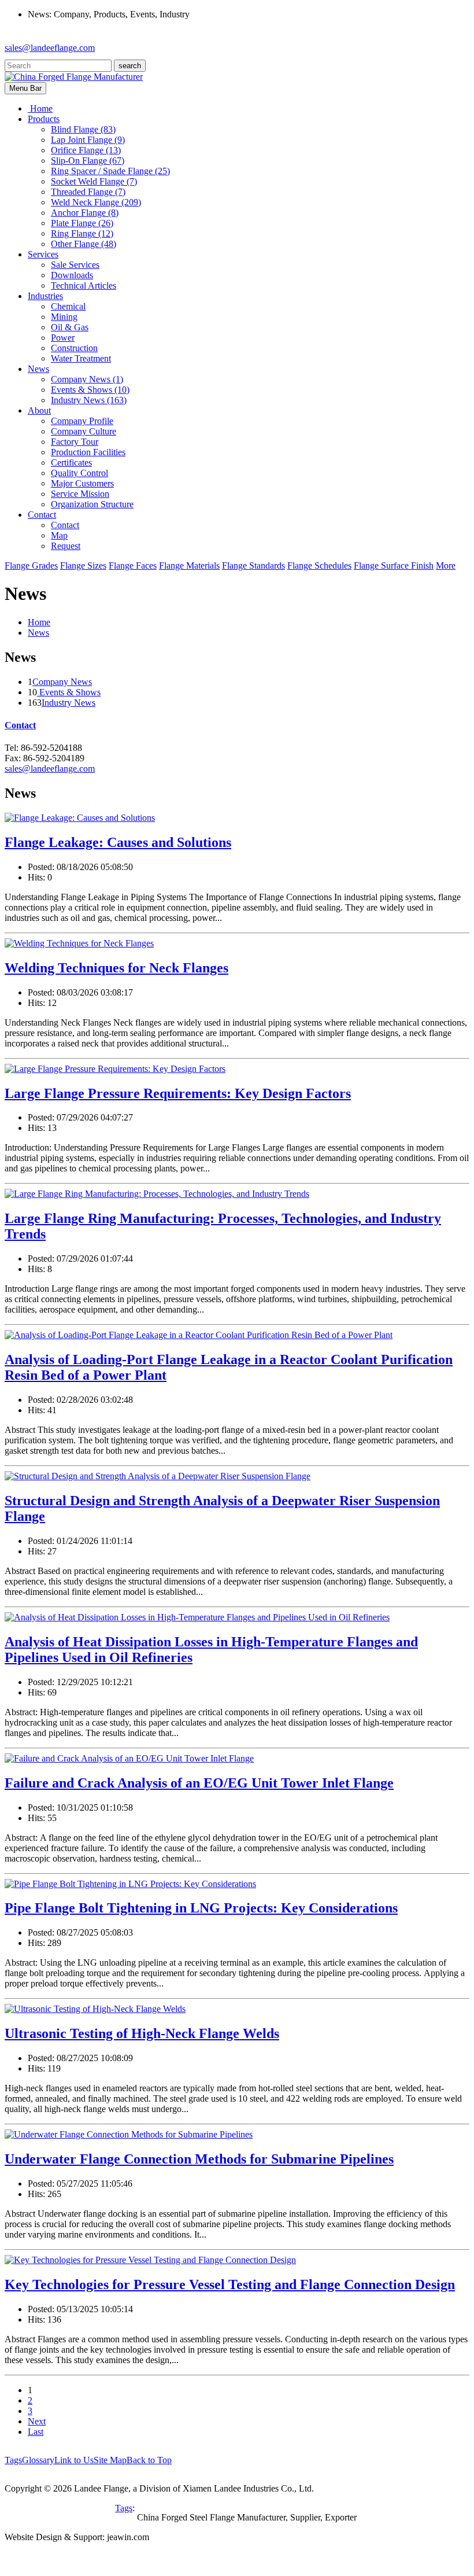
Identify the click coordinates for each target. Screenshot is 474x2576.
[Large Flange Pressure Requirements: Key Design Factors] (115, 1069)
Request (66, 546)
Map (59, 535)
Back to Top (149, 2460)
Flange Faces (133, 565)
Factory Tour (75, 442)
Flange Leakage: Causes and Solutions (118, 842)
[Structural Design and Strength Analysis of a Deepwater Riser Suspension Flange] (158, 1476)
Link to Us (74, 2460)
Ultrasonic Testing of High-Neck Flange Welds (142, 2033)
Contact (65, 525)
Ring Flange (82, 233)
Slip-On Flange (88, 161)
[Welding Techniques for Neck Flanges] (79, 943)
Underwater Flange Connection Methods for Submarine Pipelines (199, 2159)
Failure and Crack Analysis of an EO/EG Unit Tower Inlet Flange (199, 1783)
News (38, 633)
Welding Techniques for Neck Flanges (116, 968)
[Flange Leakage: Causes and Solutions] (80, 818)
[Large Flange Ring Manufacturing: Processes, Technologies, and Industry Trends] (157, 1194)
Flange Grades (31, 565)
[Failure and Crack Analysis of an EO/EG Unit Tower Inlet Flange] (129, 1758)
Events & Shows (90, 390)
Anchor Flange (85, 213)
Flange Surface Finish (394, 565)
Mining (64, 317)
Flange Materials (189, 565)
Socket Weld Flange (94, 181)
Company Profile (82, 421)
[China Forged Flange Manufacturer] (74, 77)
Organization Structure (92, 504)
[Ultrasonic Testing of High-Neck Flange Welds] (95, 2009)
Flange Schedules (319, 565)
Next (37, 2421)
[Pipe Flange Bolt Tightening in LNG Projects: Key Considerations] (130, 1884)
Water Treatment (81, 358)
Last (36, 2432)
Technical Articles (84, 285)
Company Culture (84, 431)
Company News (87, 379)
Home (39, 622)
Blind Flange (83, 129)
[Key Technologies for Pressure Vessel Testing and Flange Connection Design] (150, 2260)
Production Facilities (88, 452)
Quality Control (79, 473)
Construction (74, 348)
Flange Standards (253, 565)
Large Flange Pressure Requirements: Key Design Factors (178, 1093)
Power (63, 338)
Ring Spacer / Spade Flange (110, 171)
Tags (13, 2460)
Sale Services (75, 265)
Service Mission (80, 494)
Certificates (71, 462)
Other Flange (84, 244)
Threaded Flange (88, 192)
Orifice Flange (86, 150)
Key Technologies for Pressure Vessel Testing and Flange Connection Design (230, 2284)
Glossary (38, 2460)
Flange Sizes (83, 565)
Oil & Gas (70, 327)
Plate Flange (82, 223)
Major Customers (82, 483)
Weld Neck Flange (96, 202)
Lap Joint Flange (88, 140)
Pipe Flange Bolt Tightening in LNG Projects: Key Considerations (201, 1908)
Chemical (68, 306)
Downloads (72, 275)
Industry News (89, 400)
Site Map (110, 2460)
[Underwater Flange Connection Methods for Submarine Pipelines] (129, 2134)
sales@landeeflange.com (50, 48)
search (130, 66)
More (446, 565)
